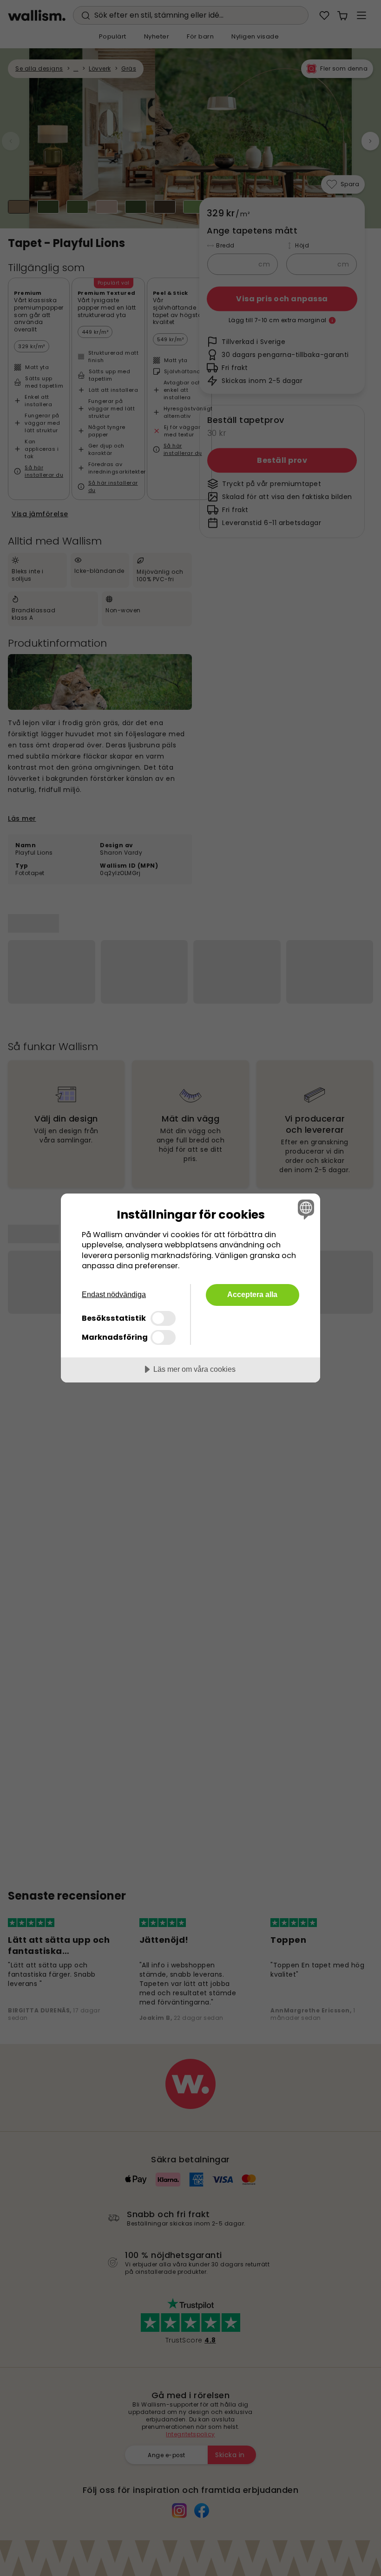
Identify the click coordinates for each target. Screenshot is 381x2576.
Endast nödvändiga (114, 1294)
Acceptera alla (252, 1294)
